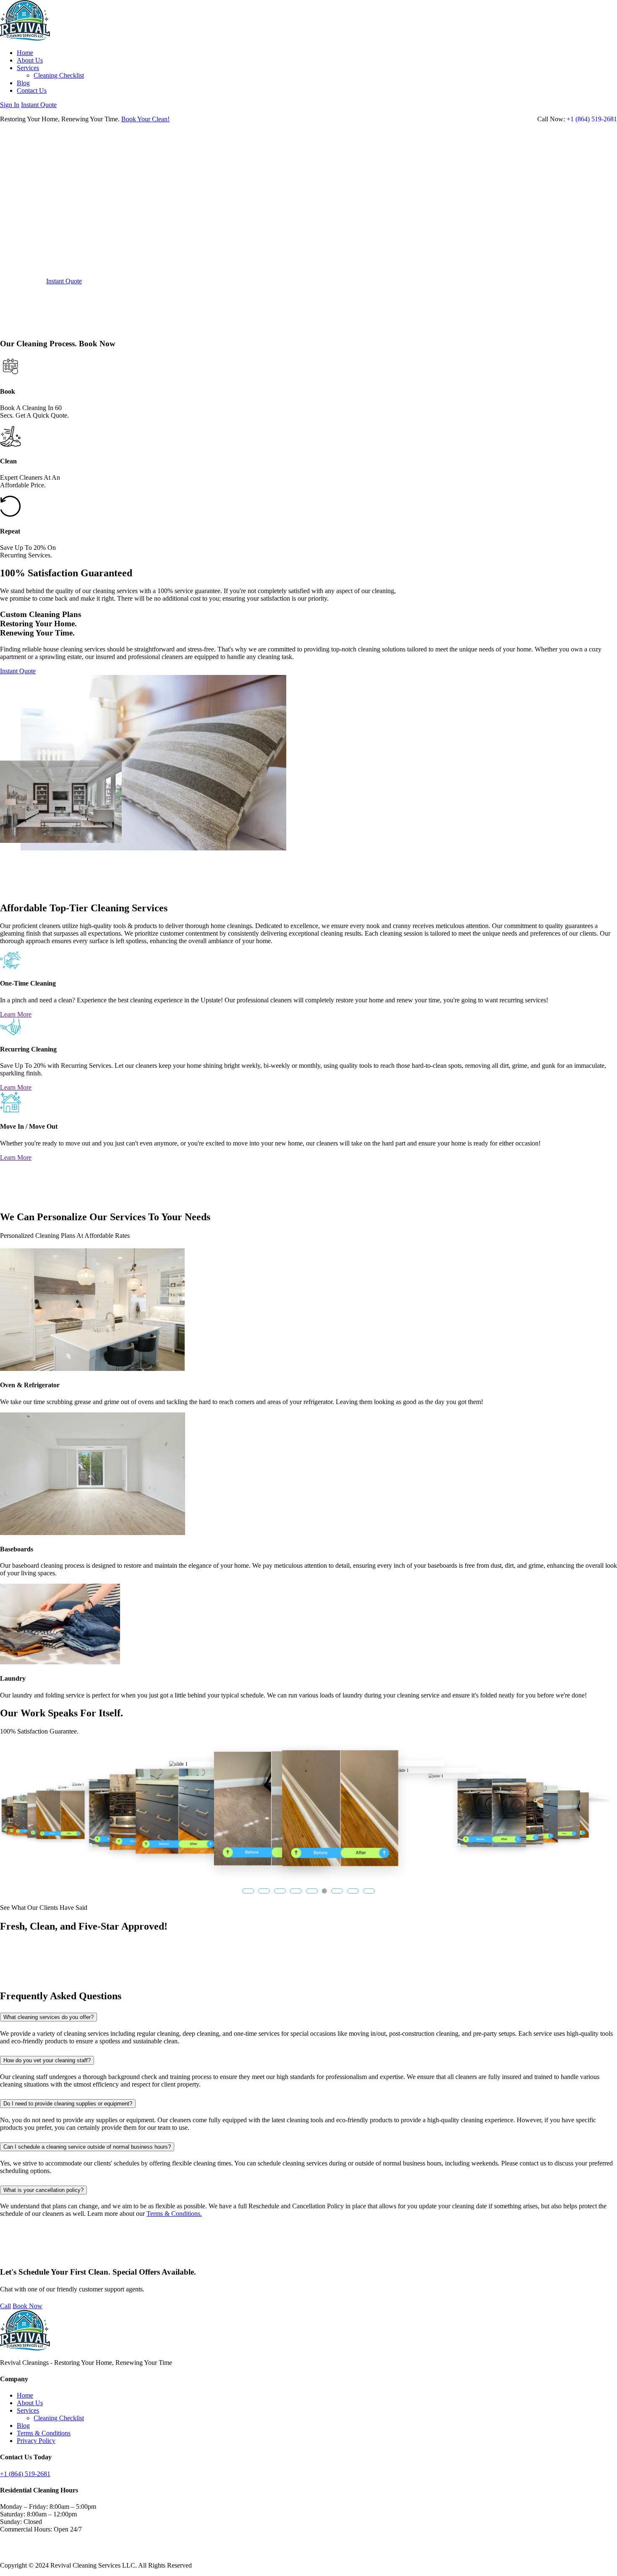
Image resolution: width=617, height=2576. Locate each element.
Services (28, 68)
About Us (30, 60)
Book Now (27, 2306)
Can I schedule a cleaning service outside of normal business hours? (87, 2147)
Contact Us (32, 90)
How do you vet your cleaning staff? (47, 2060)
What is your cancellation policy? (43, 2190)
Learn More (16, 1014)
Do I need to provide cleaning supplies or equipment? (68, 2104)
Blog (23, 83)
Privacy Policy (36, 2441)
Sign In (10, 105)
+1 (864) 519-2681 (592, 119)
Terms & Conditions (44, 2433)
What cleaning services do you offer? (48, 2017)
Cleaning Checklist (59, 75)
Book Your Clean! (145, 119)
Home (25, 53)
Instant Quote (39, 105)
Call (5, 2306)
